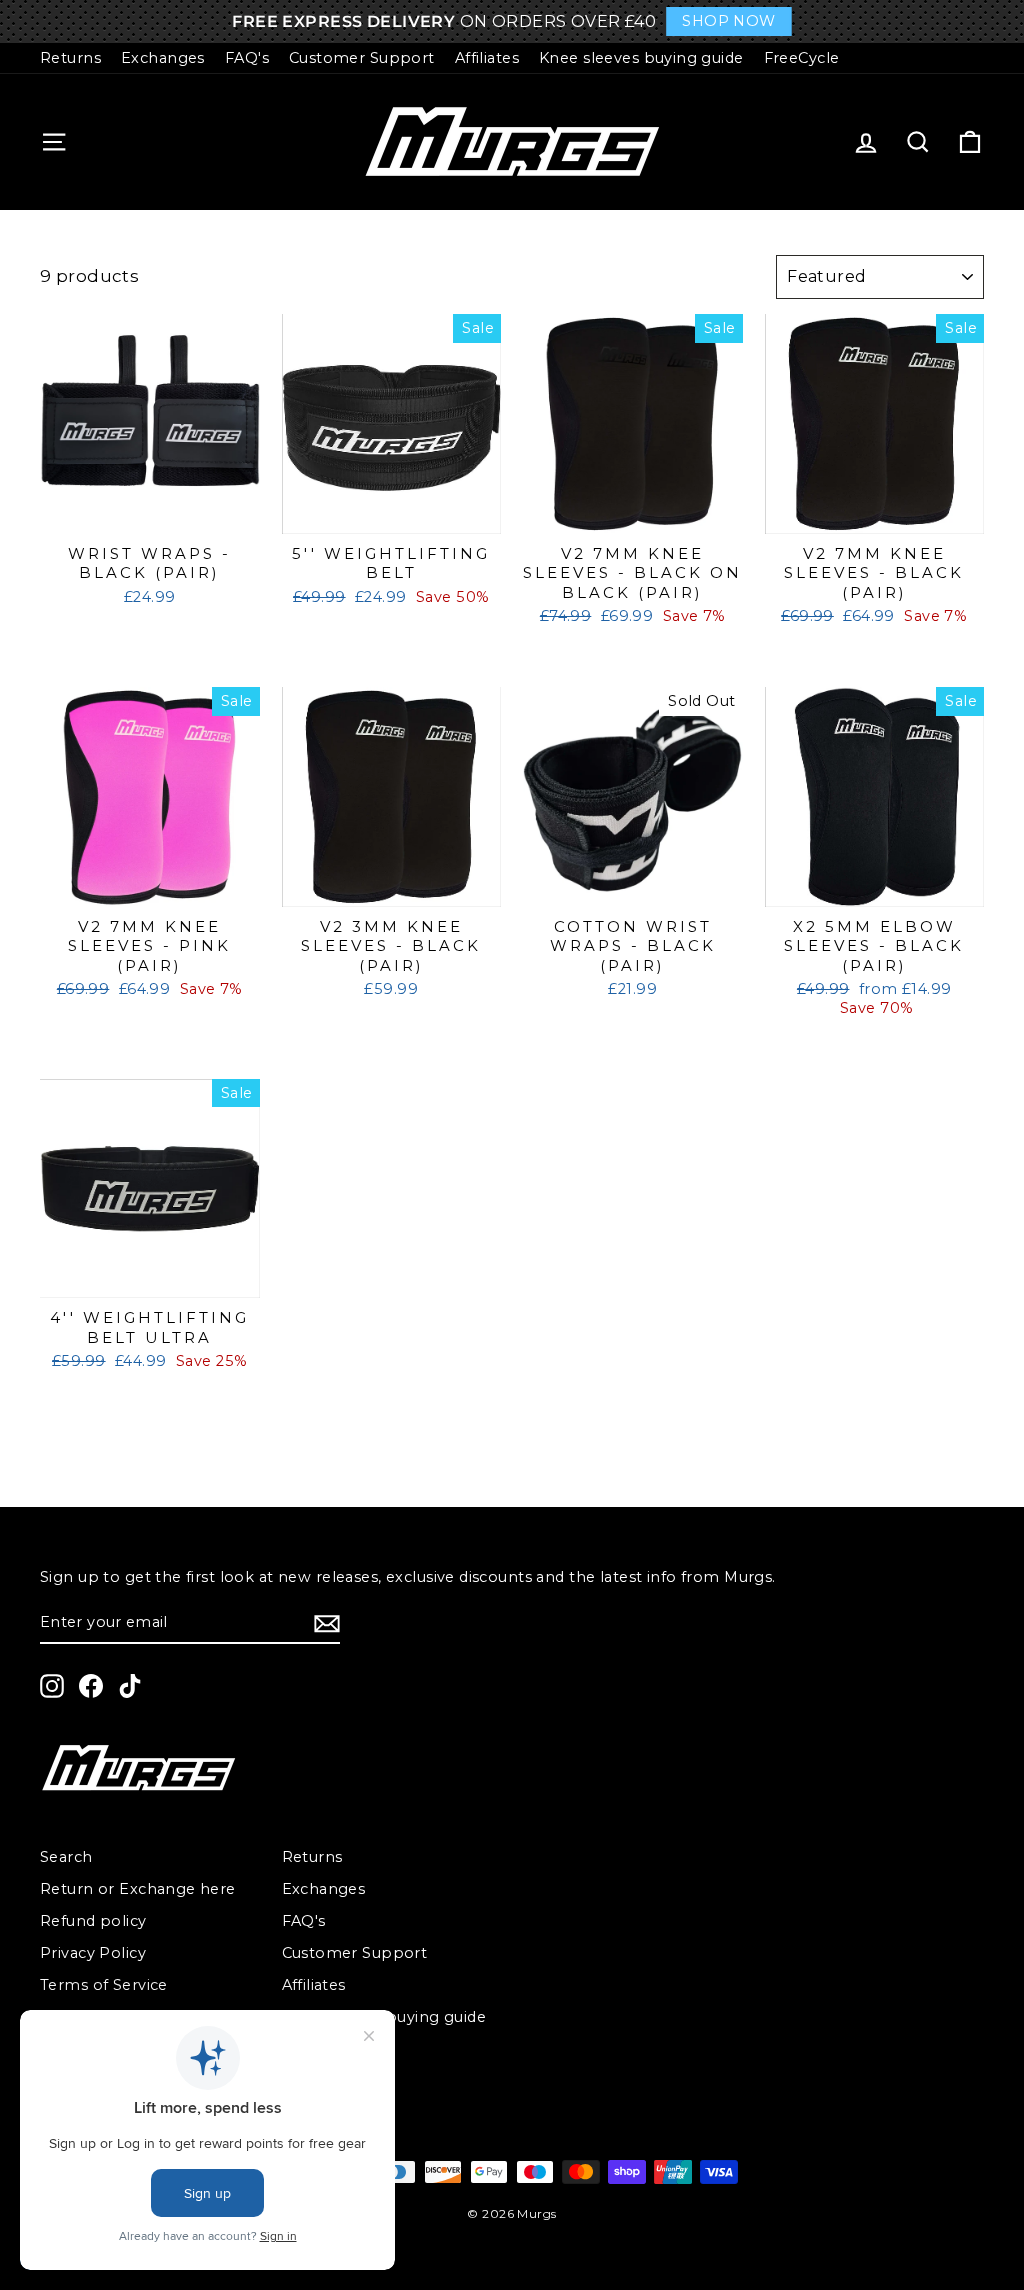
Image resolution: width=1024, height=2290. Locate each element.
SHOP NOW (728, 21)
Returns (70, 58)
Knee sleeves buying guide (641, 58)
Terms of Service (104, 1985)
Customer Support (362, 58)
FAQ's (247, 58)
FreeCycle (802, 58)
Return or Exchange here (138, 1889)
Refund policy (93, 1921)
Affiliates (487, 58)
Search (66, 1857)
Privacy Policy (93, 1953)
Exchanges (163, 58)
